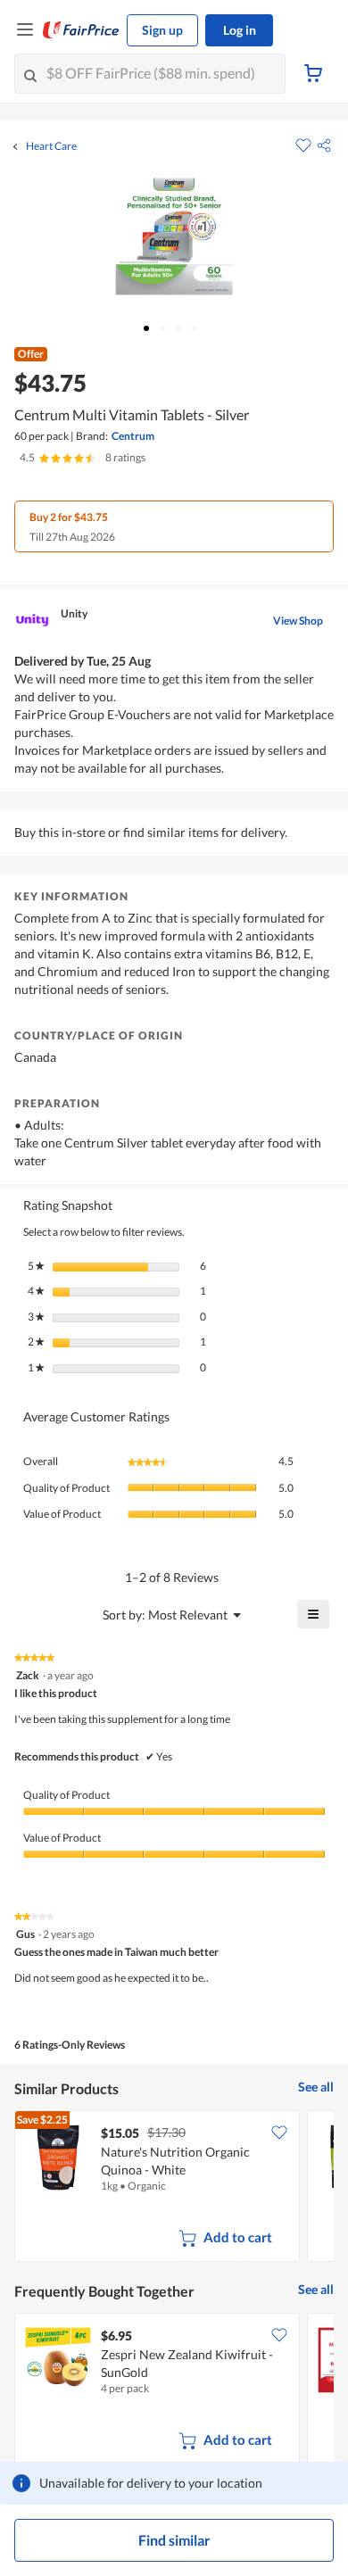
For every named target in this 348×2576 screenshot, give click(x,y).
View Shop (298, 621)
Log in (240, 30)
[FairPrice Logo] (81, 30)
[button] (324, 145)
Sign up (162, 30)
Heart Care (51, 146)
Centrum (133, 436)
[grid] (174, 2188)
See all (316, 2087)
